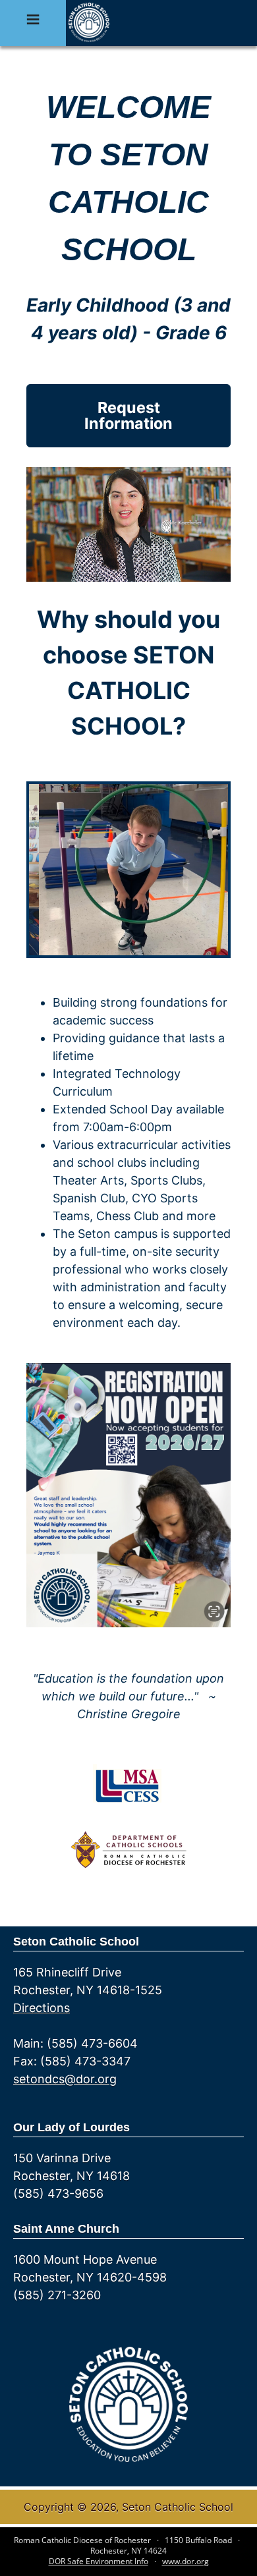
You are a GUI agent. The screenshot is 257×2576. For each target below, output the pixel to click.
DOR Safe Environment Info (99, 2561)
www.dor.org (186, 2561)
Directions (42, 2008)
